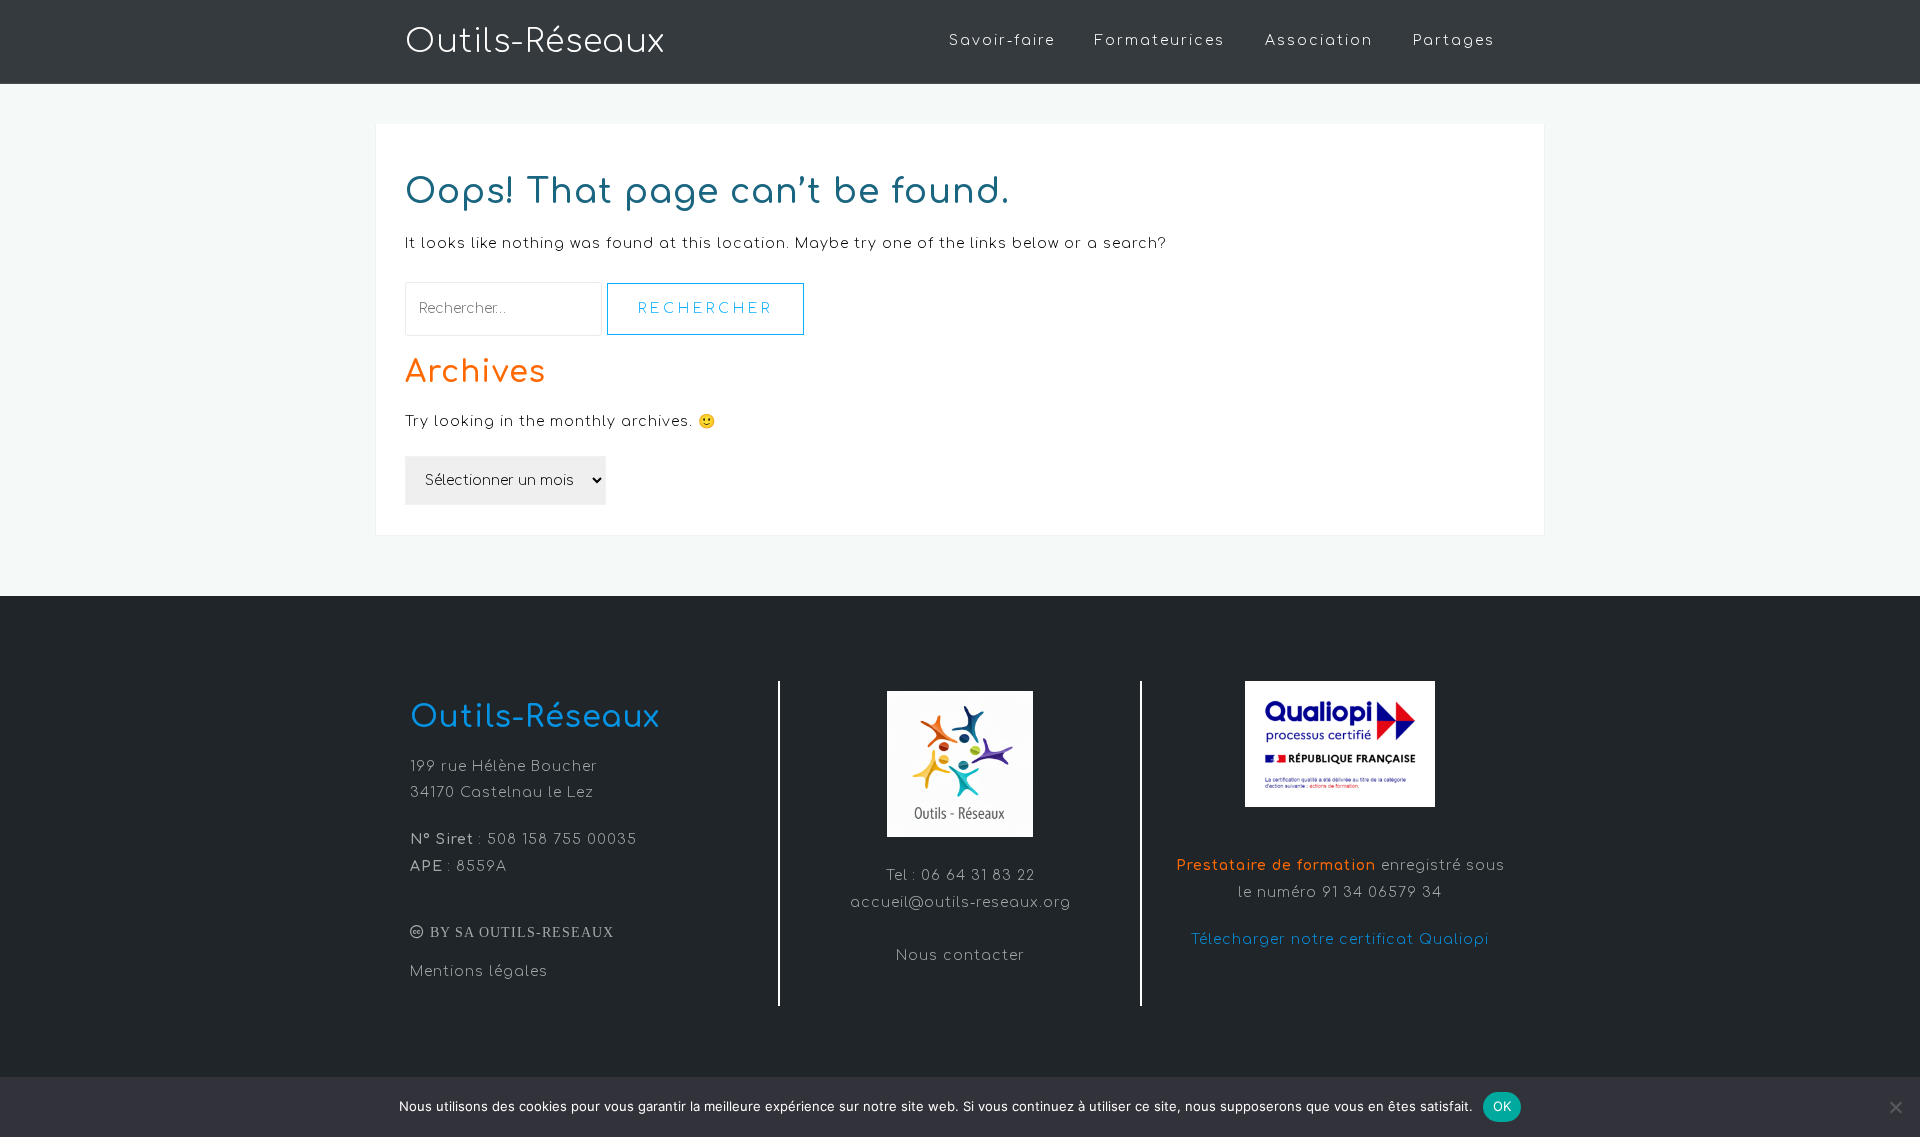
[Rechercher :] (506, 308)
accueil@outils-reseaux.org (960, 902)
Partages (1454, 40)
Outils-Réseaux (535, 41)
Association (1319, 40)
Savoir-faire (1002, 40)
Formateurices (1160, 40)
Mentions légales (479, 971)
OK (1502, 1106)
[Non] (1895, 1107)
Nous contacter (960, 955)
